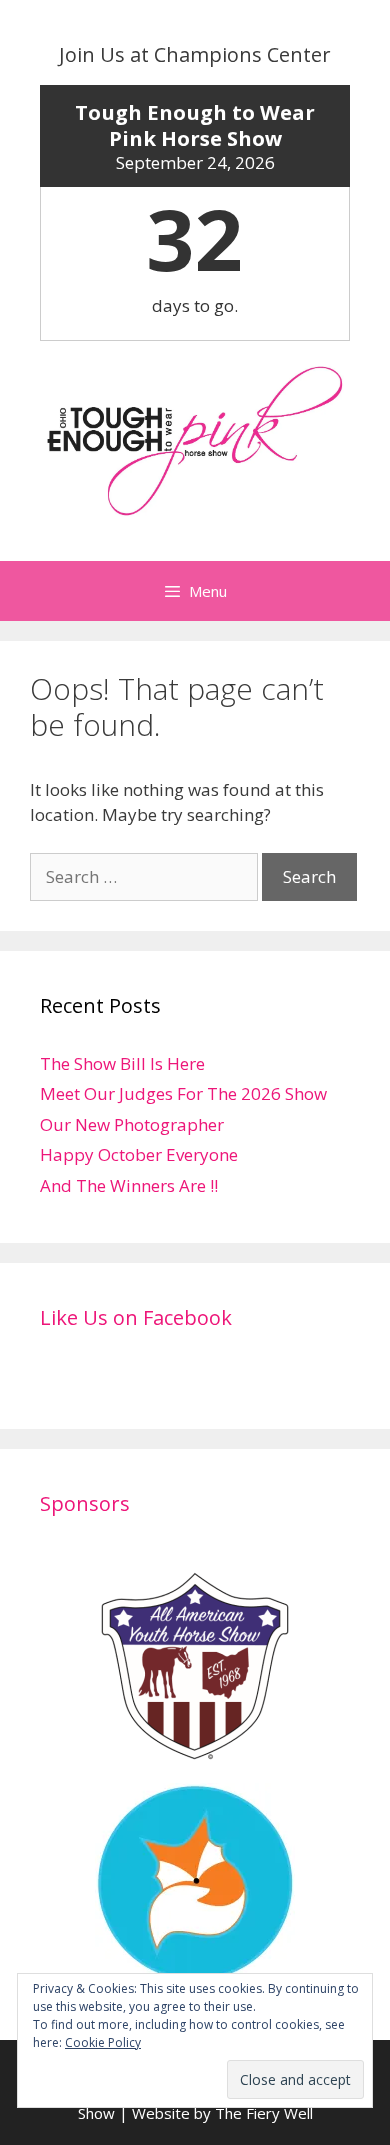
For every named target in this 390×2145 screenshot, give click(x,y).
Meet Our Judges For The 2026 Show (183, 1093)
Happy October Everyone (139, 1154)
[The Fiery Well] (195, 1969)
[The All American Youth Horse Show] (195, 1752)
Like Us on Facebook (136, 1317)
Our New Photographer (132, 1124)
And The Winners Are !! (129, 1185)
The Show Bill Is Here (122, 1063)
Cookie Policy (103, 2042)
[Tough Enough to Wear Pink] (195, 439)
